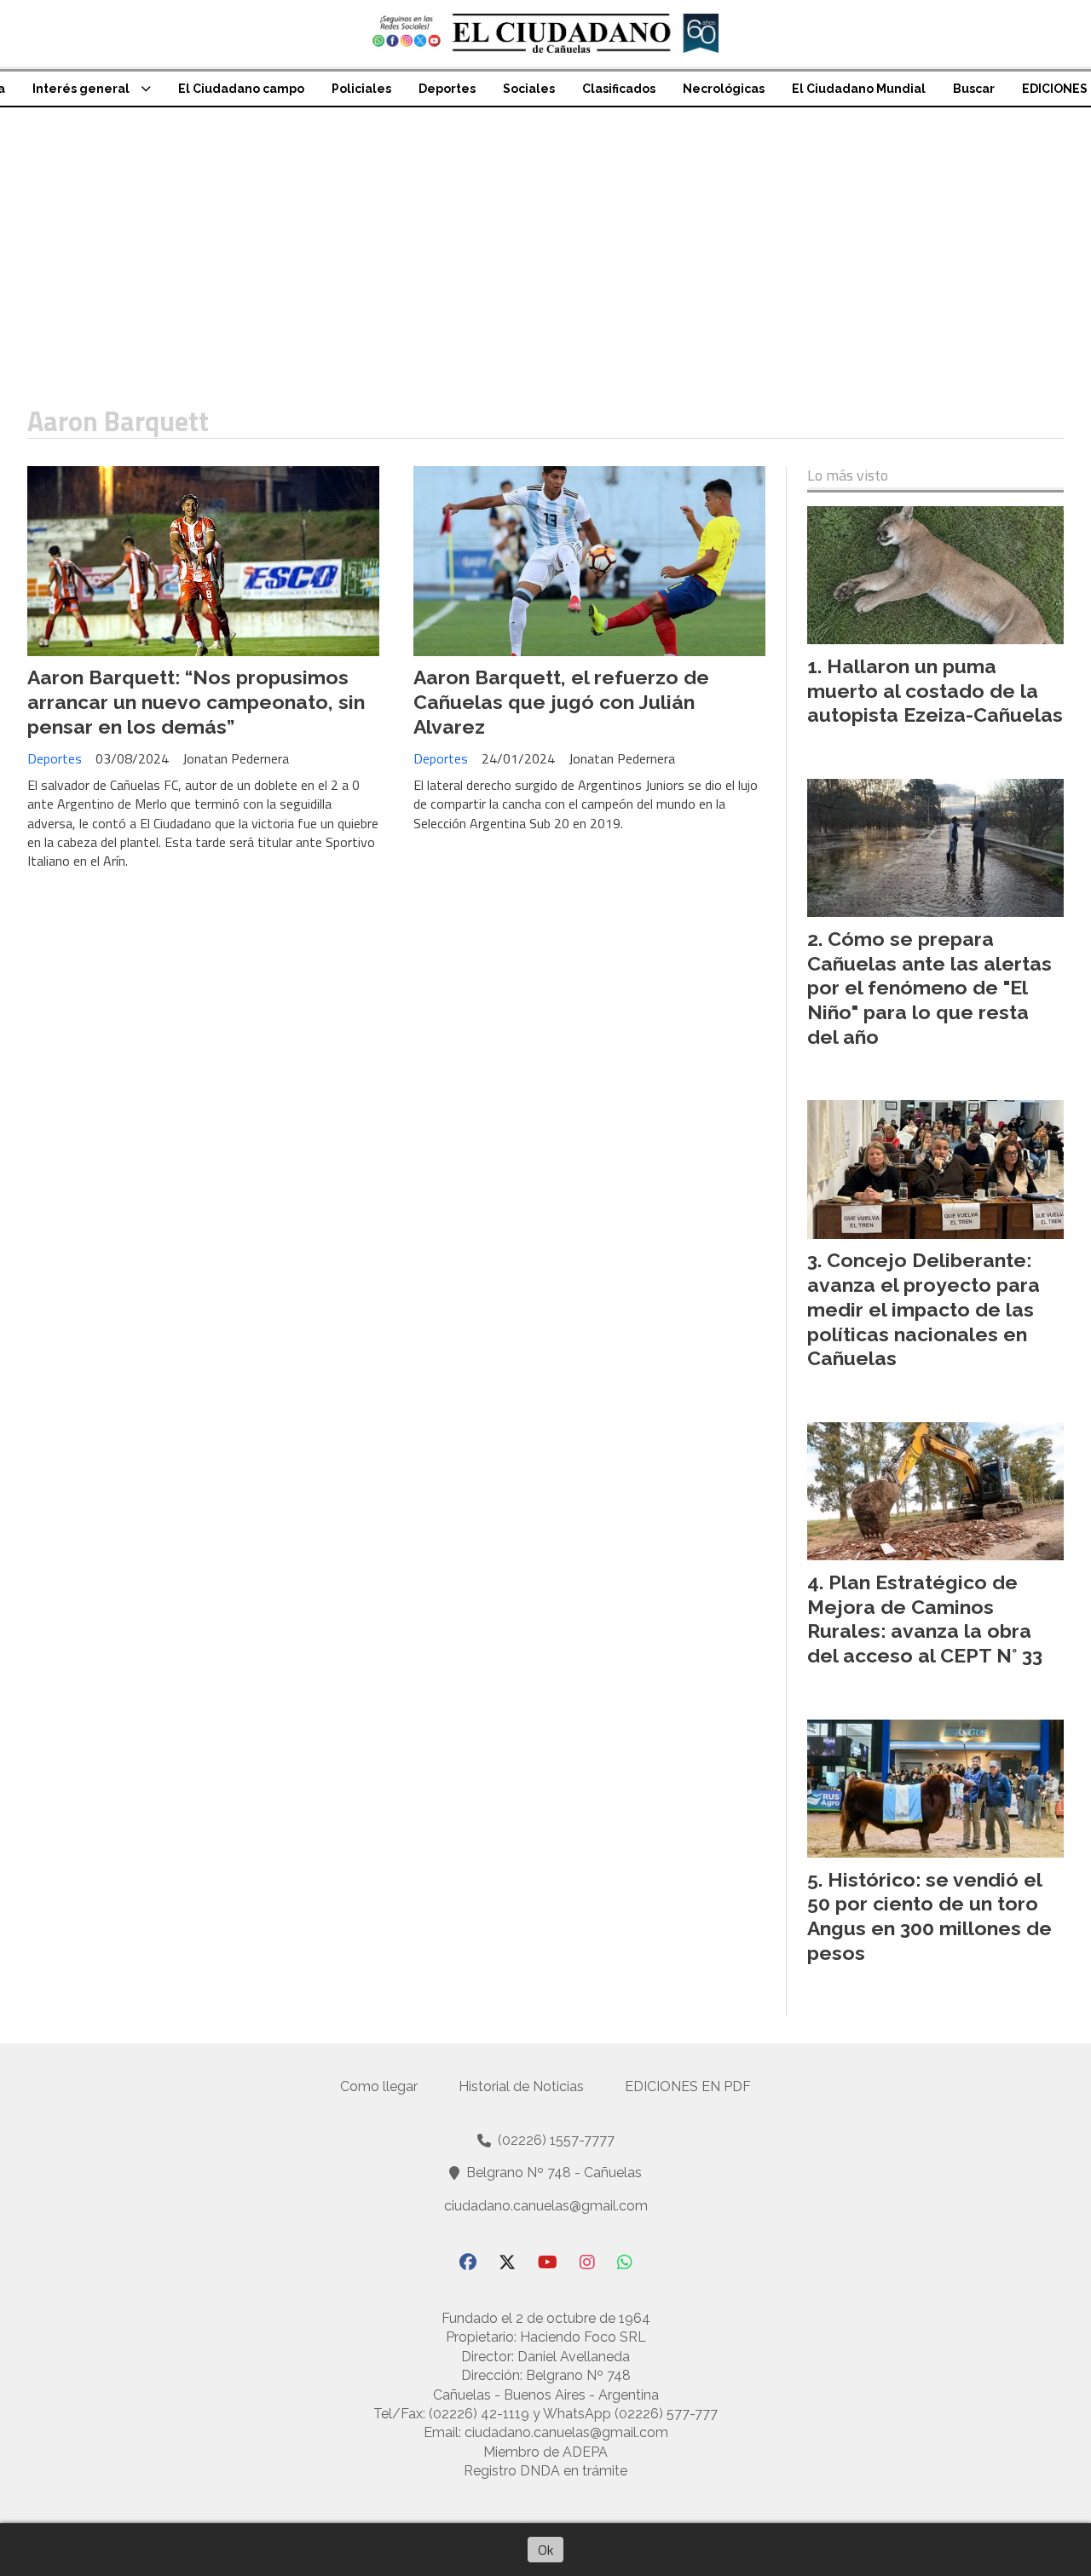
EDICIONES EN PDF (688, 2086)
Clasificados (619, 89)
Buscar (974, 89)
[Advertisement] (545, 235)
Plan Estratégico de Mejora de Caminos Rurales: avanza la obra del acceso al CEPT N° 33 (925, 1619)
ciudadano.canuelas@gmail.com (546, 2206)
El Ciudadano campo (241, 89)
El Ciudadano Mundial (859, 89)
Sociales (529, 89)
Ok (545, 2550)
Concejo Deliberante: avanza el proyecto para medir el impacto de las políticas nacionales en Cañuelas (924, 1309)
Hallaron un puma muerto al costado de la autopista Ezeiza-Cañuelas (935, 691)
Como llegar (379, 2086)
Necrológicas (724, 89)
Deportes (447, 89)
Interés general (81, 89)
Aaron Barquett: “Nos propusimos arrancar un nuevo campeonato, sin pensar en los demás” (196, 702)
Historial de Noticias (521, 2086)
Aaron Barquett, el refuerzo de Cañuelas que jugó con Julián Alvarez (561, 702)
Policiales (361, 89)
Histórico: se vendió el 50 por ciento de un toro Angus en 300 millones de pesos (929, 1916)
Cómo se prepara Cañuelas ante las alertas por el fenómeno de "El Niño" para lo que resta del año (929, 988)
